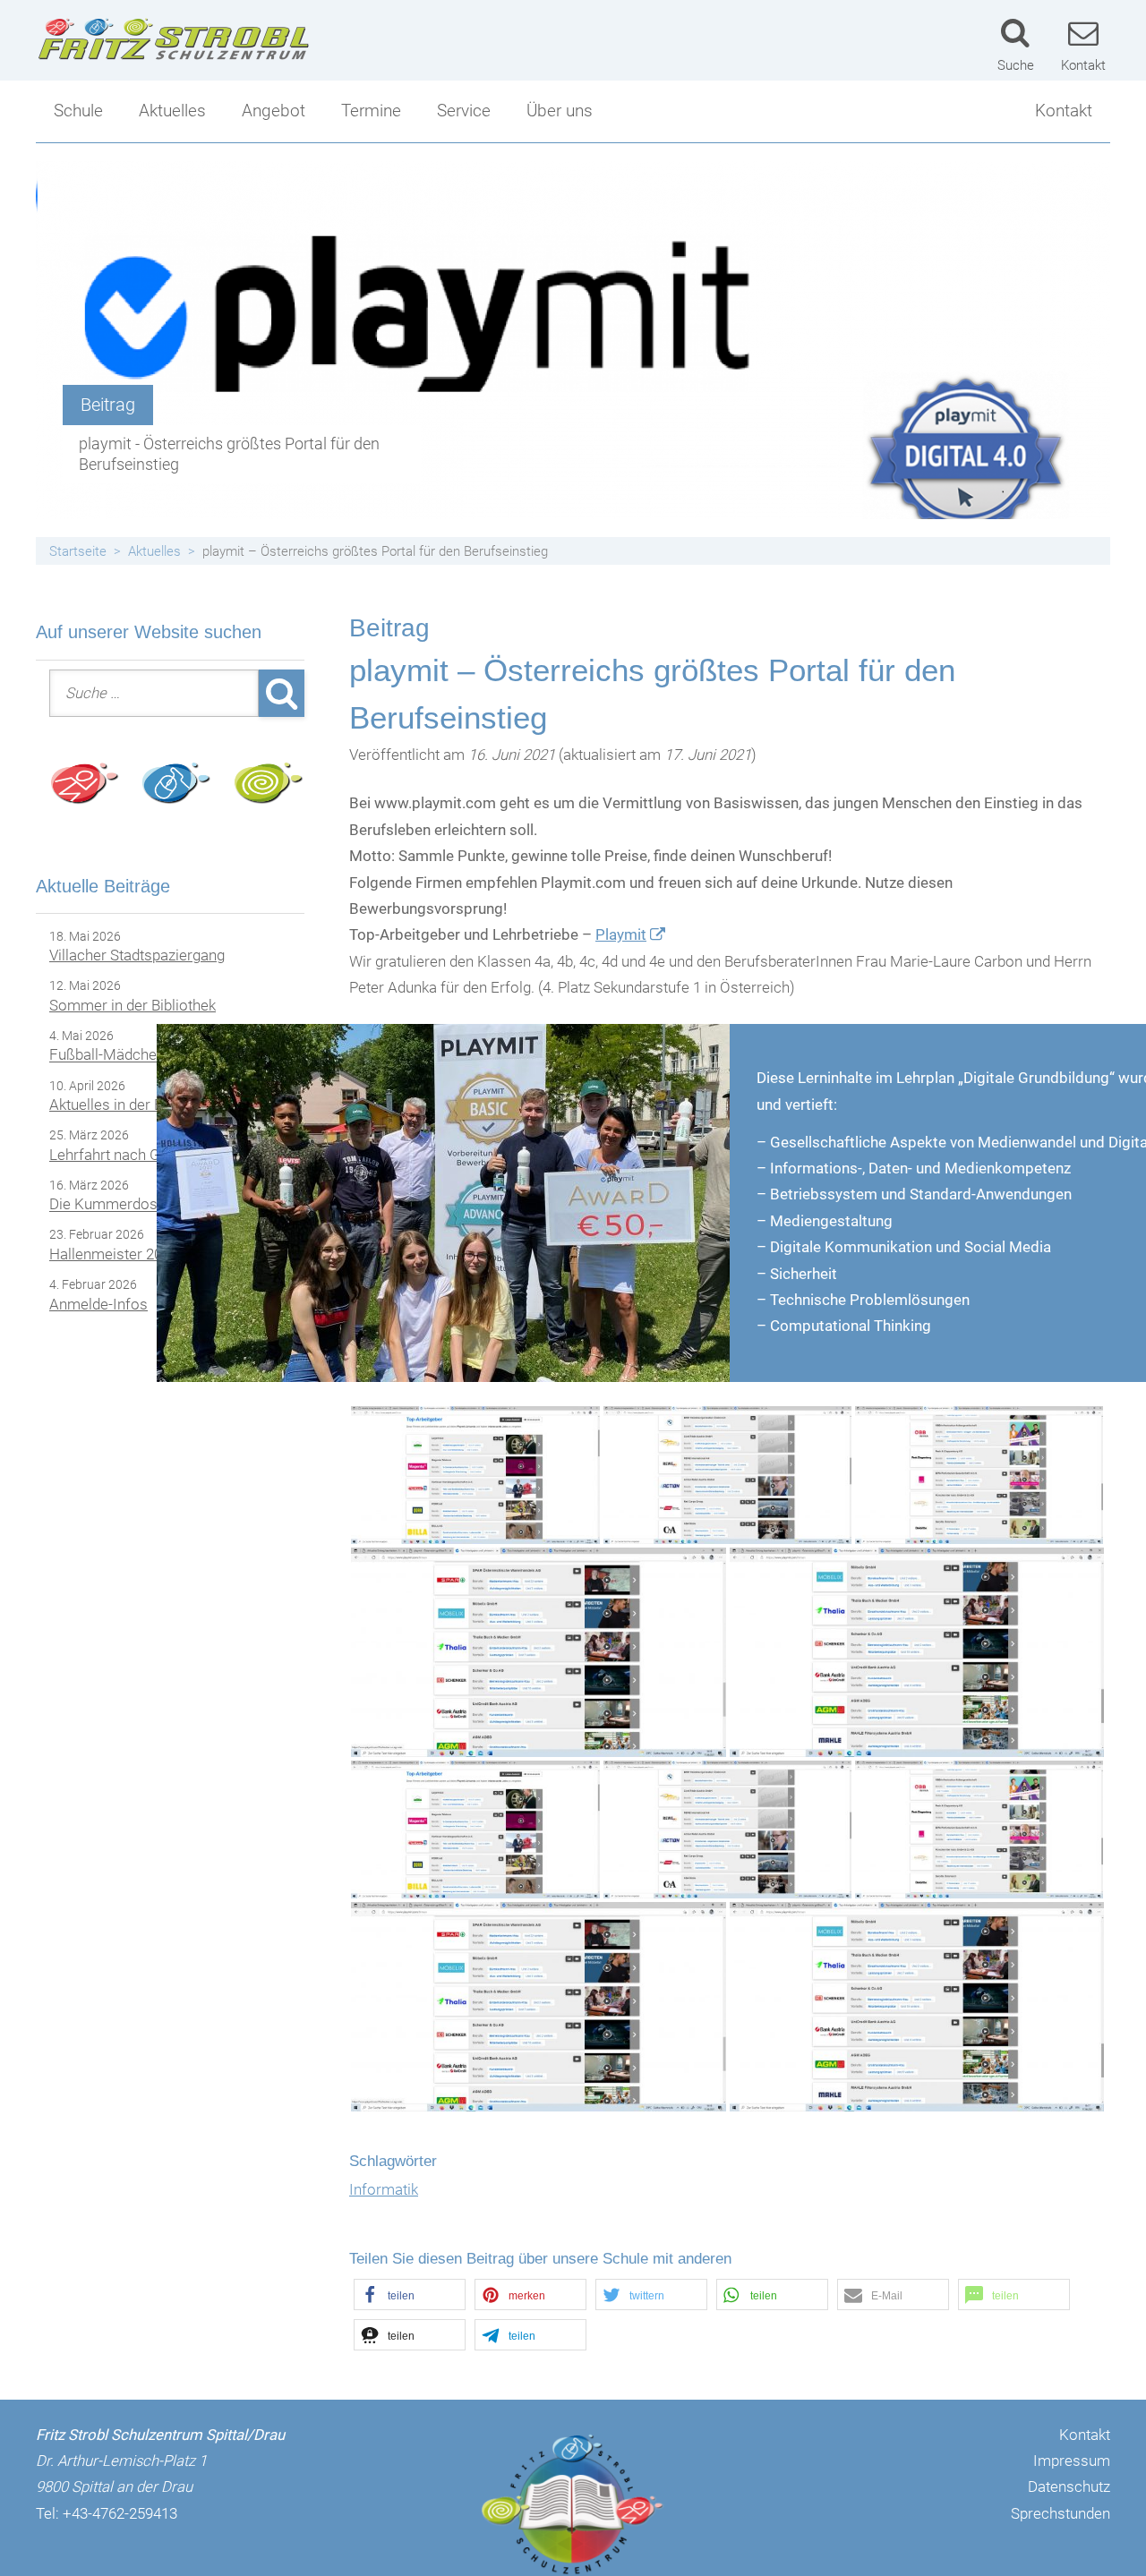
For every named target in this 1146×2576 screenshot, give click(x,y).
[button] (410, 2295)
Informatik (384, 2189)
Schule (78, 111)
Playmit (621, 934)
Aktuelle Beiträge (103, 886)
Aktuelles (172, 111)
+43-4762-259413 (120, 2513)
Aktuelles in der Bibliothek (134, 1105)
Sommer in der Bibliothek (133, 1005)
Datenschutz (1069, 2486)
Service (464, 111)
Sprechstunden (1060, 2513)
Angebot (274, 111)
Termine (371, 111)
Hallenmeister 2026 (114, 1254)
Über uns (560, 111)
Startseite (78, 551)
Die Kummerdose (107, 1205)
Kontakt (1064, 111)
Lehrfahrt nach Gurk (115, 1155)
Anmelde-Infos (98, 1304)
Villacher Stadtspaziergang (137, 955)
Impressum (1072, 2461)
